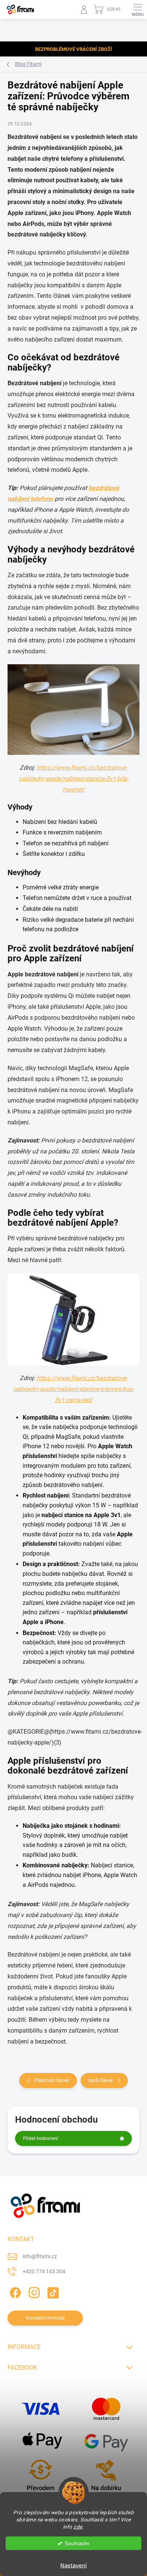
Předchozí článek (52, 2080)
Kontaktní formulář (45, 2318)
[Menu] (138, 9)
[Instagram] (33, 2292)
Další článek (101, 2080)
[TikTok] (52, 2292)
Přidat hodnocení (41, 2138)
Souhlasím (77, 2543)
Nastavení (73, 2565)
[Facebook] (14, 2292)
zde (78, 2527)
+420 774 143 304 (44, 2271)
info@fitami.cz (40, 2256)
